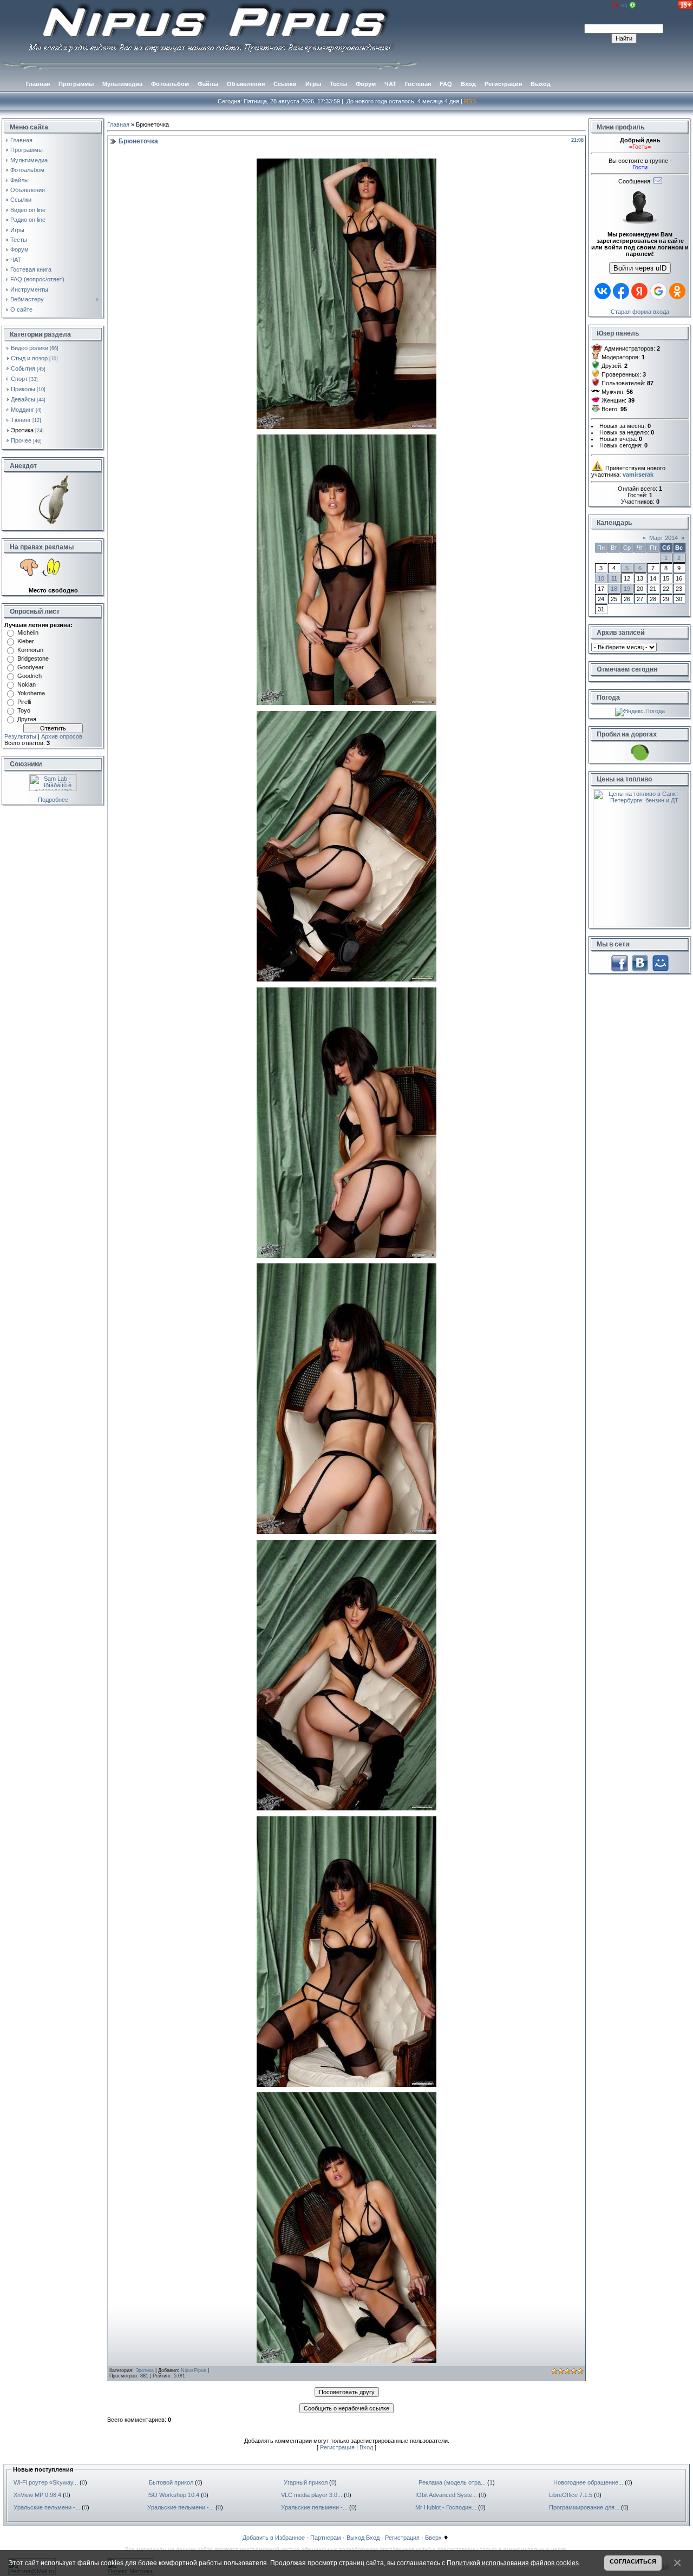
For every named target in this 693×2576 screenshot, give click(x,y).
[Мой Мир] (661, 963)
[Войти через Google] (658, 291)
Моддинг (22, 410)
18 (614, 589)
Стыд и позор (29, 358)
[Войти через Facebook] (621, 291)
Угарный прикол (306, 2482)
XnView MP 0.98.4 (37, 2495)
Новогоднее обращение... (588, 2482)
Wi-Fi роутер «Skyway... (46, 2482)
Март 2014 (663, 538)
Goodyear (31, 667)
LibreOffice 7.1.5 (571, 2495)
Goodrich (30, 676)
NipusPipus (194, 2370)
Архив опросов (62, 736)
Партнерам (326, 2538)
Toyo (24, 710)
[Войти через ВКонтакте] (603, 291)
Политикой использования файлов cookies (513, 2563)
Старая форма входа (640, 312)
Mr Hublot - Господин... (446, 2507)
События (23, 368)
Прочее (21, 440)
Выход (355, 2538)
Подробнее (53, 800)
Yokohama (31, 693)
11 (614, 578)
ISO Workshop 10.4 (173, 2495)
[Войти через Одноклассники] (677, 291)
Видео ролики (30, 348)
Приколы (23, 389)
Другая (27, 719)
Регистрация (337, 2447)
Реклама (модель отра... (452, 2482)
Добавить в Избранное (274, 2538)
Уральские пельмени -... (47, 2507)
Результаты (20, 736)
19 (627, 589)
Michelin (28, 633)
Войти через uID (640, 268)
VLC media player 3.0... (312, 2495)
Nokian (27, 684)
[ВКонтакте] (640, 963)
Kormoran (30, 650)
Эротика (22, 430)
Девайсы (23, 399)
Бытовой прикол (171, 2482)
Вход (366, 2447)
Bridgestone (33, 658)
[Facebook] (619, 963)
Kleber (26, 641)
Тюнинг (21, 420)
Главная (118, 124)
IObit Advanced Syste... (446, 2495)
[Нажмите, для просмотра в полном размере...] (346, 427)
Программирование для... (584, 2507)
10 (601, 578)
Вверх (433, 2538)
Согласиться (633, 2561)
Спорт (19, 379)
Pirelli (24, 702)
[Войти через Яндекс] (639, 291)
